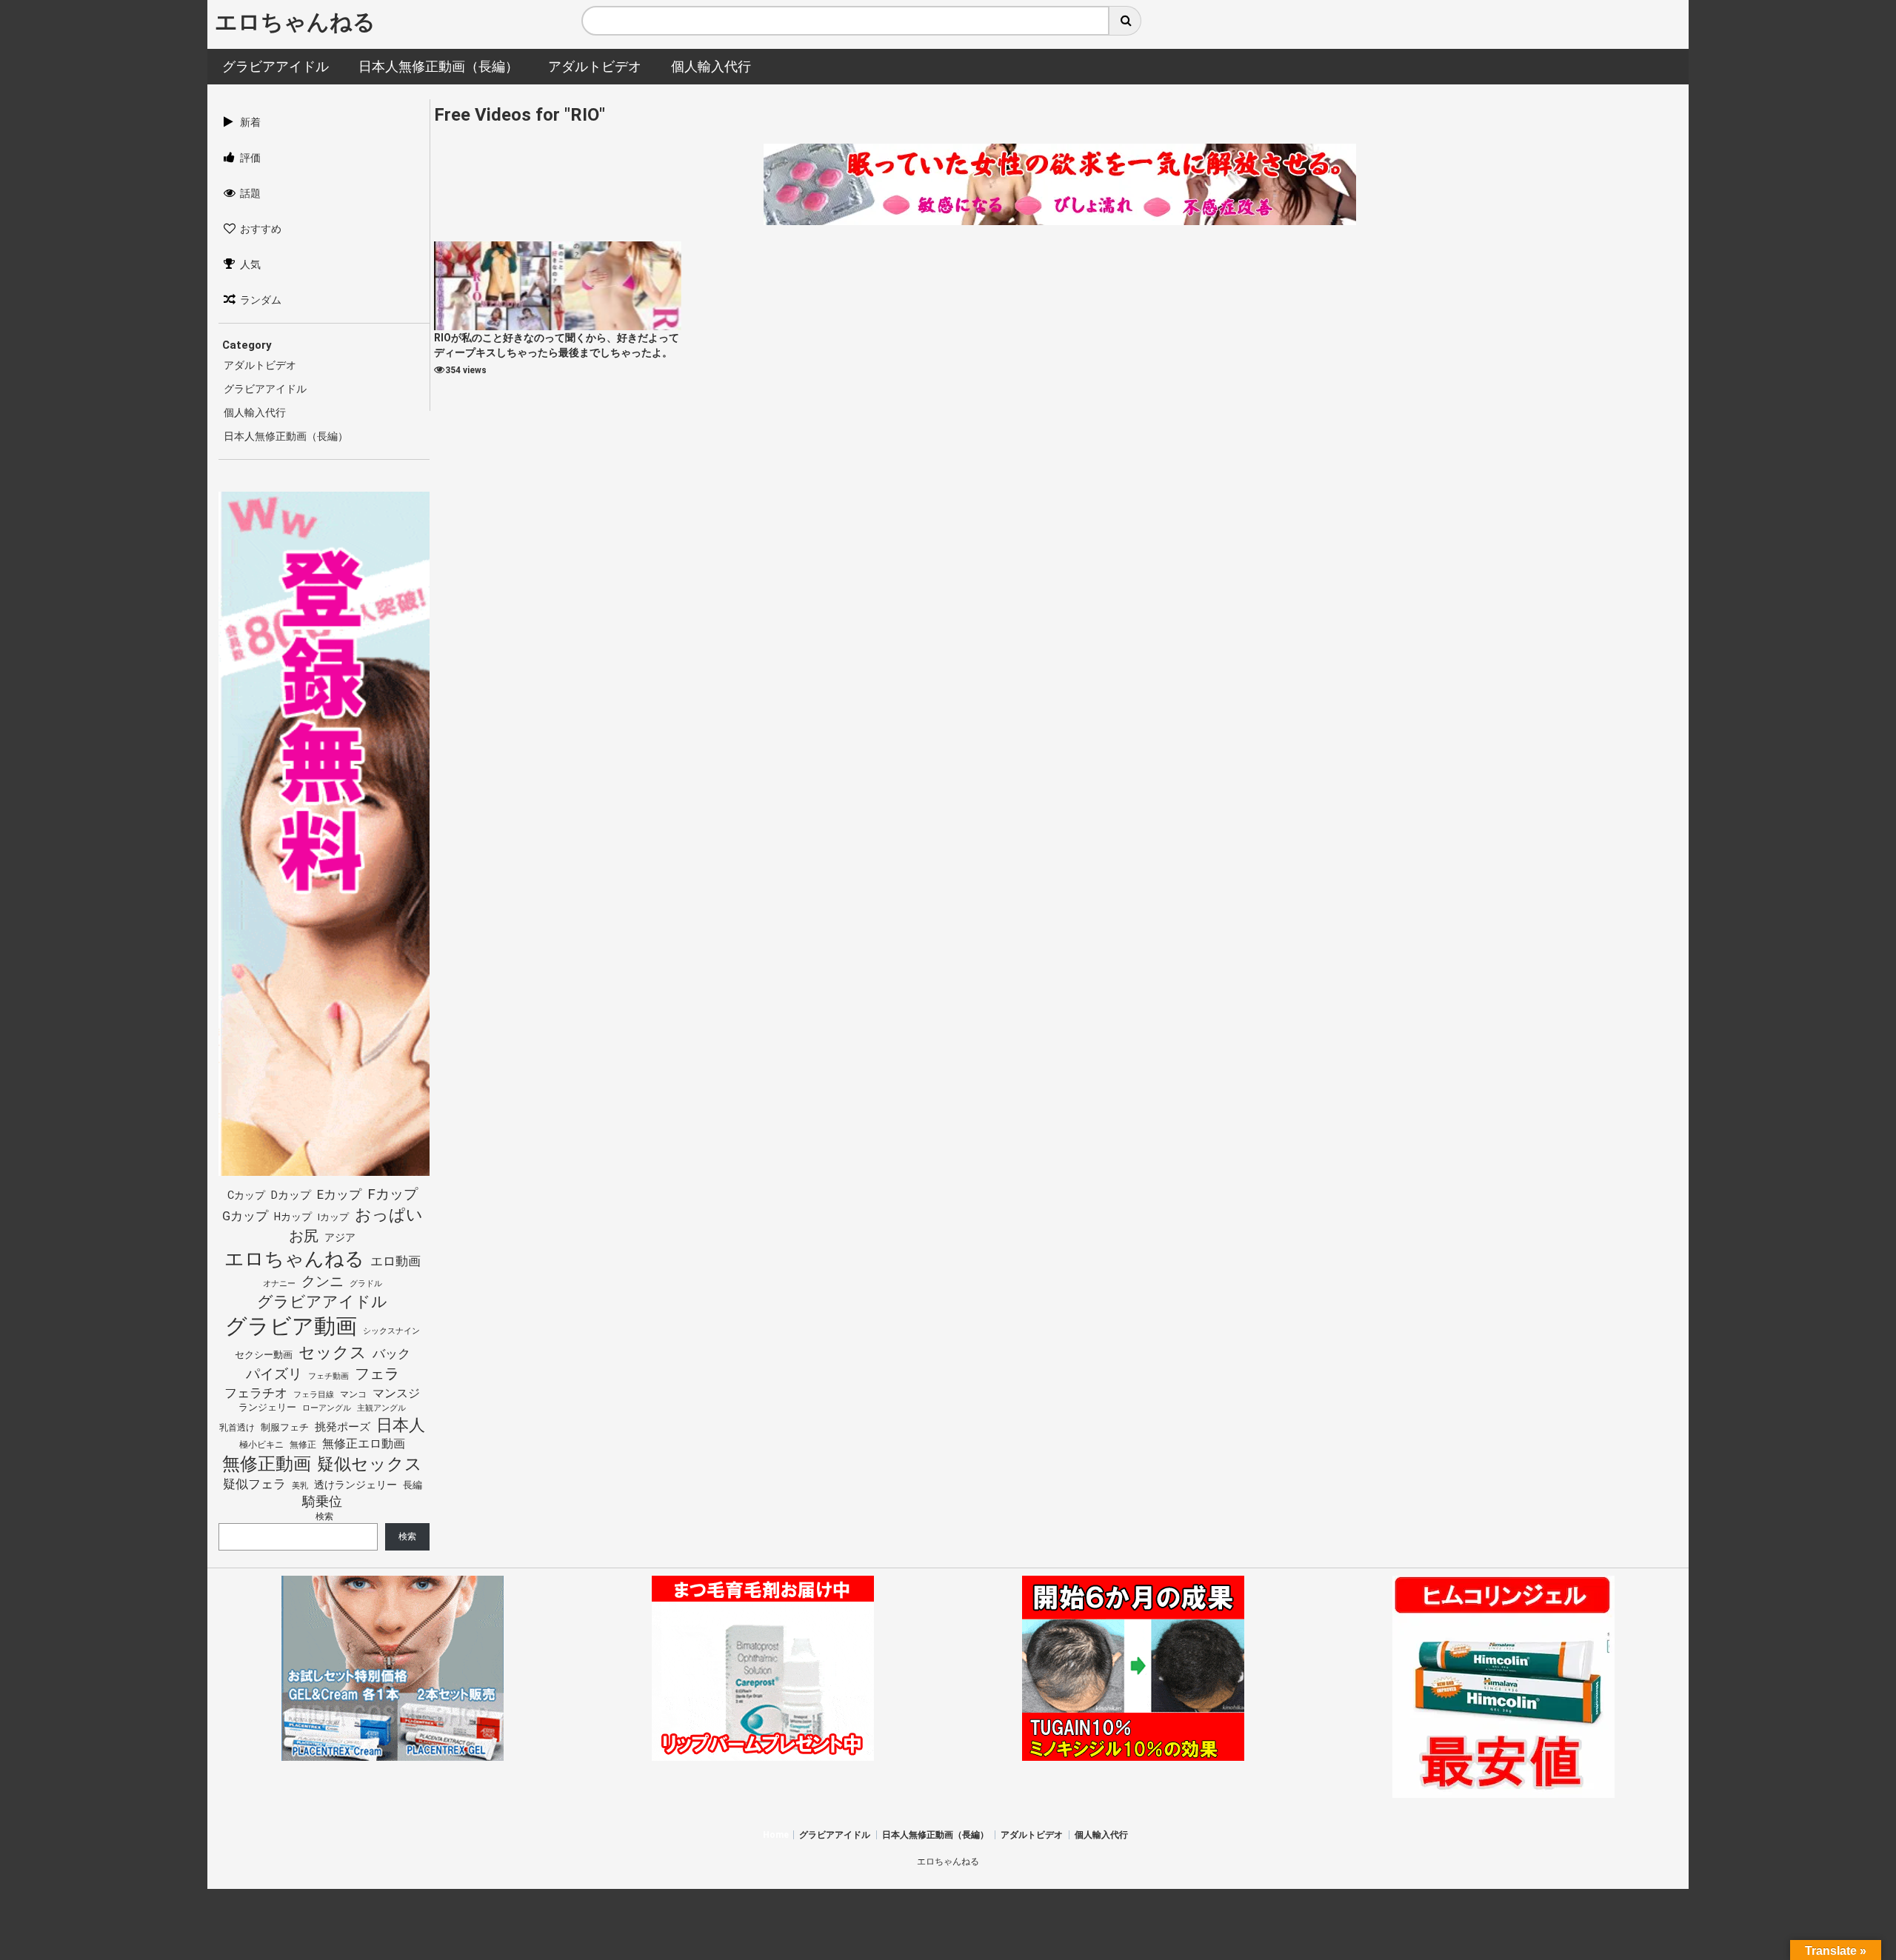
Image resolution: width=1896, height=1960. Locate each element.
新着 (250, 122)
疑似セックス (370, 1464)
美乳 (300, 1486)
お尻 (304, 1236)
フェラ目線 (314, 1394)
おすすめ (261, 229)
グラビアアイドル (265, 389)
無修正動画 (267, 1464)
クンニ (323, 1281)
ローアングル (327, 1408)
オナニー (279, 1284)
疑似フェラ (254, 1484)
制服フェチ (285, 1427)
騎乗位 (322, 1501)
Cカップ (246, 1195)
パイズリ (274, 1374)
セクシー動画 (264, 1355)
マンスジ (396, 1393)
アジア (340, 1237)
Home (776, 1835)
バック (391, 1354)
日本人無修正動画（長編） (286, 436)
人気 (250, 264)
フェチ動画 (328, 1376)
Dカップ (291, 1195)
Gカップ (245, 1216)
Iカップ (333, 1217)
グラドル (366, 1283)
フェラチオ (256, 1393)
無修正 (303, 1445)
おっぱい (389, 1215)
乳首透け (237, 1428)
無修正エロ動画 (364, 1444)
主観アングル (381, 1408)
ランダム (261, 300)
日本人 (401, 1425)
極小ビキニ (261, 1445)
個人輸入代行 (255, 412)
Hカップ (293, 1217)
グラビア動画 (291, 1326)
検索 (324, 1516)
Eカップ (339, 1195)
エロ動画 (395, 1261)
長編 (413, 1485)
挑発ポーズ (343, 1427)
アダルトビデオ (260, 365)
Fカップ (393, 1194)
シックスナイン (391, 1331)
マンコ (353, 1394)
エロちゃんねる (295, 22)
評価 (250, 158)
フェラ (377, 1374)
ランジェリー (267, 1407)
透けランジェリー (355, 1485)
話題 (250, 193)
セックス (333, 1352)
